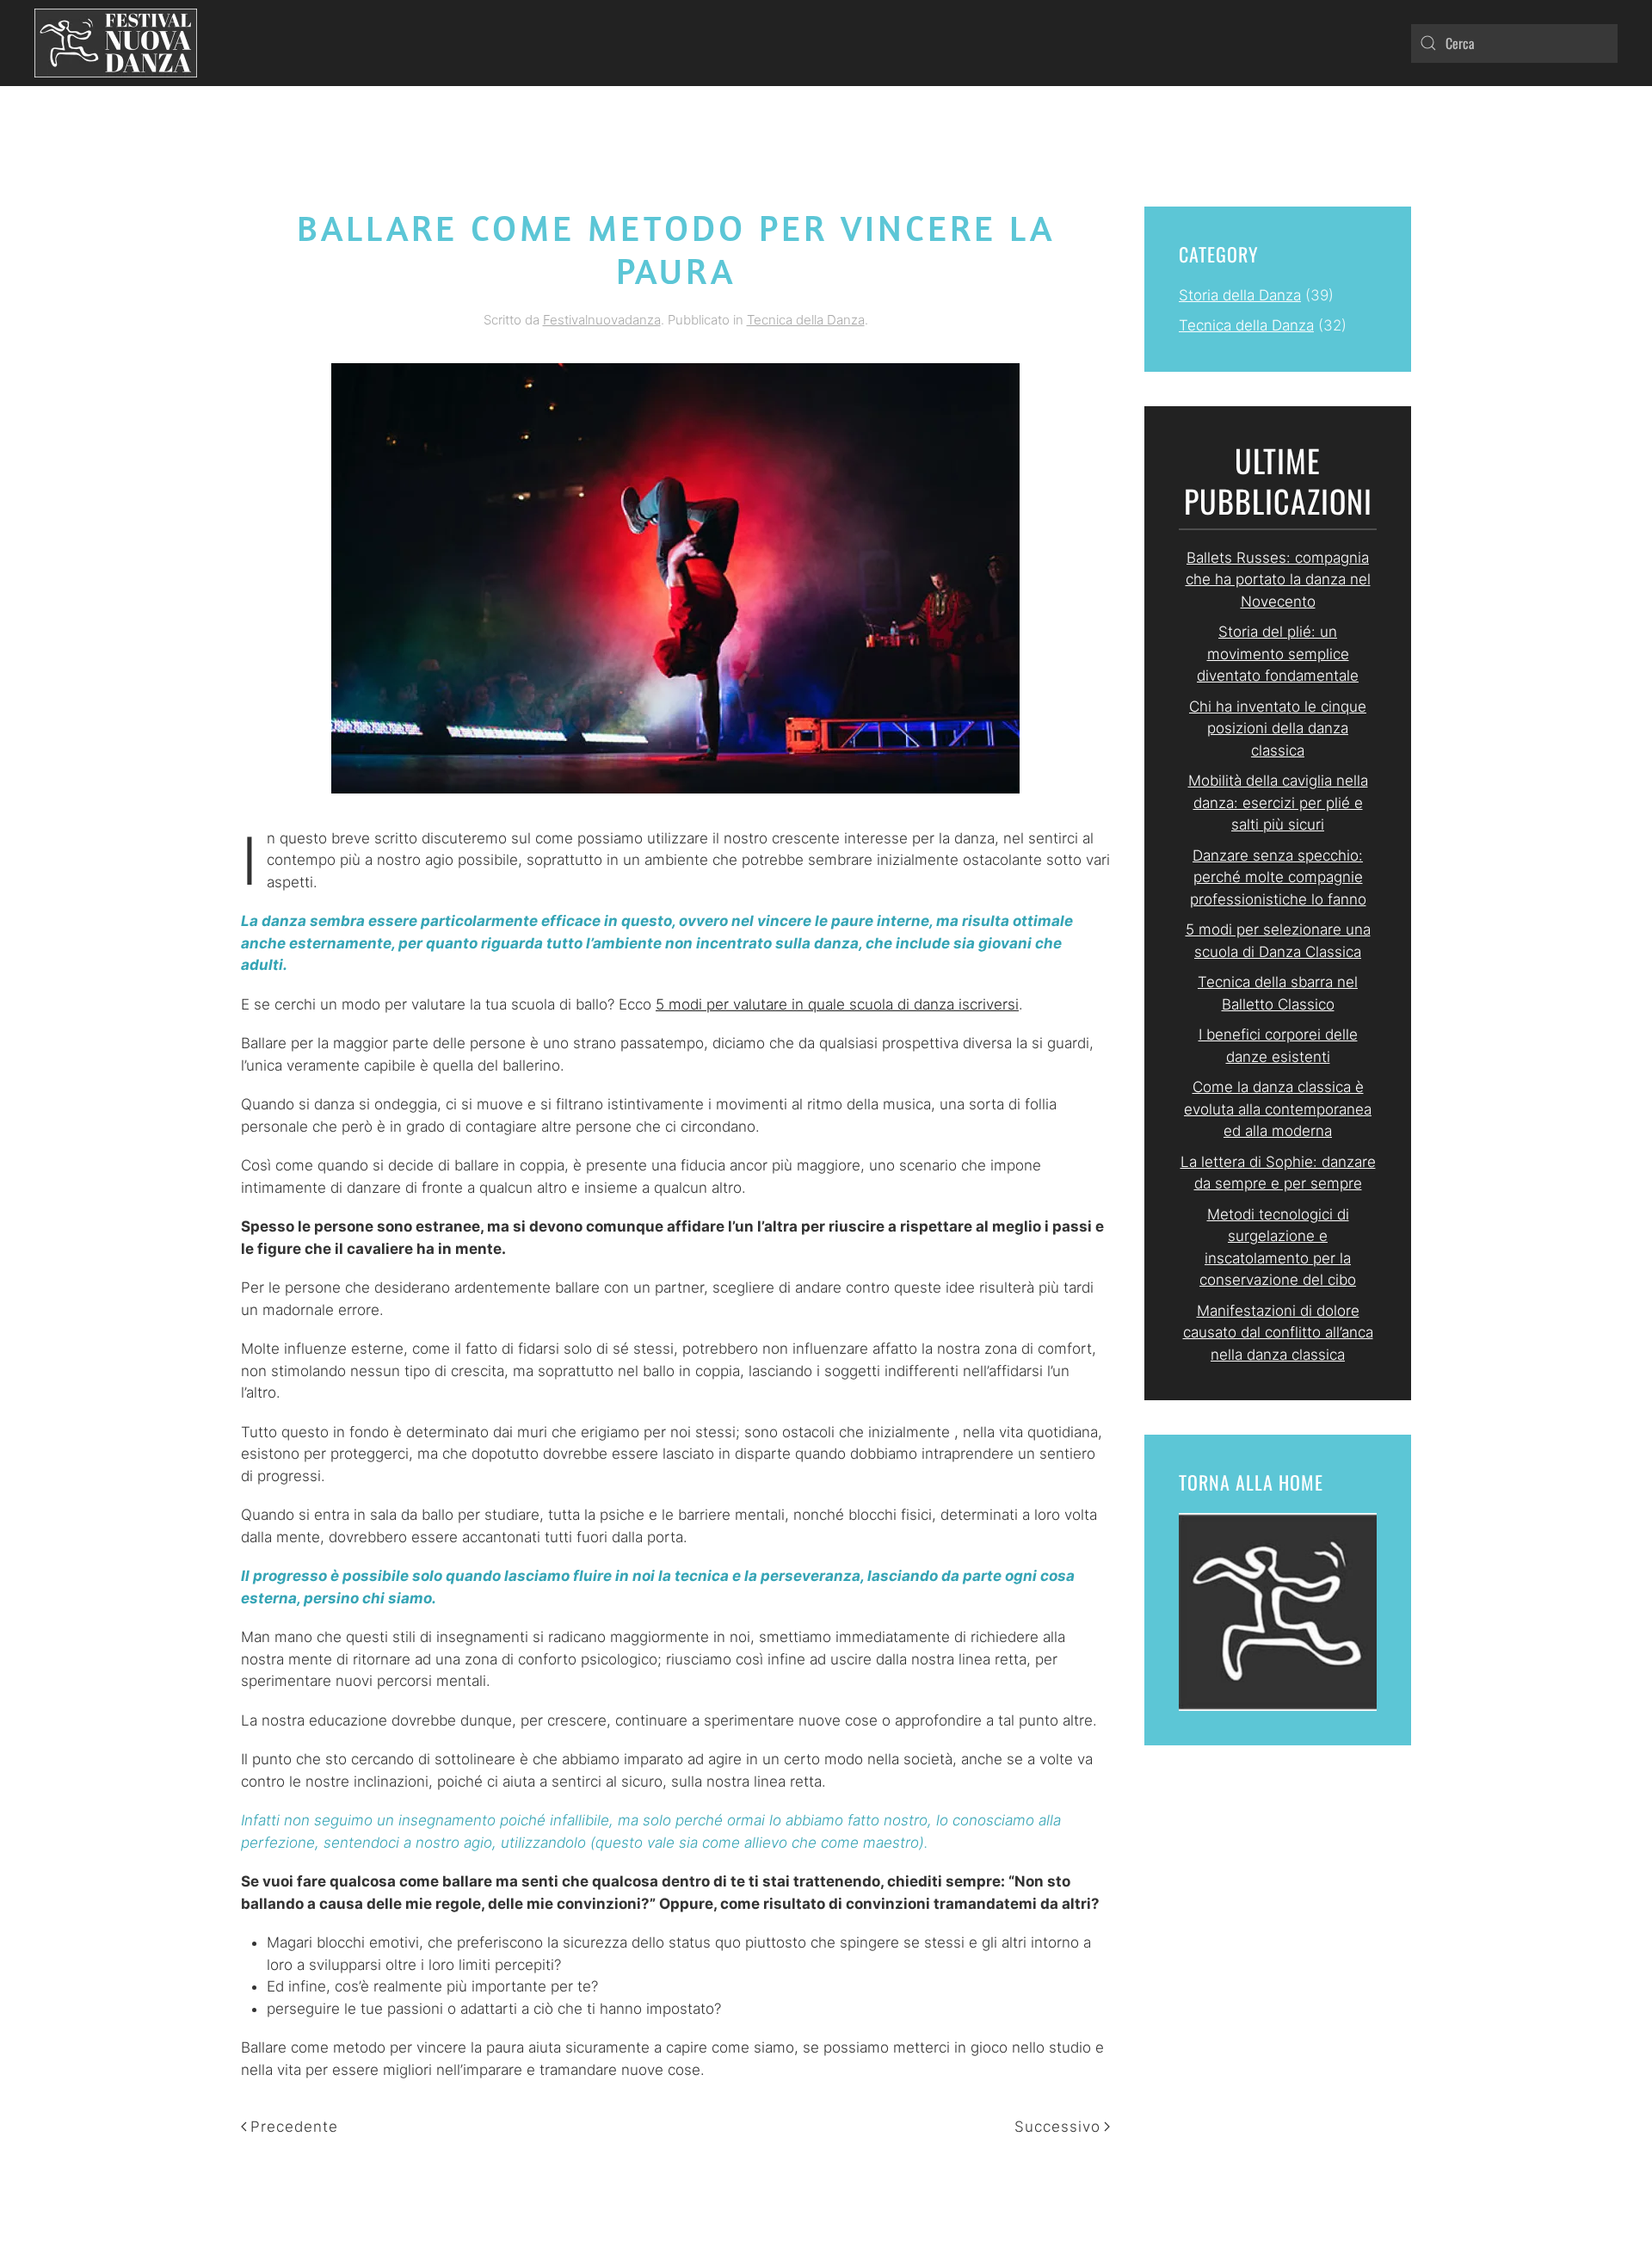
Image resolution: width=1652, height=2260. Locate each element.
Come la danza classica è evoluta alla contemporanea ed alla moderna (1278, 1109)
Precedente (294, 2127)
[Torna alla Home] (116, 43)
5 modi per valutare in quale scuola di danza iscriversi (837, 1004)
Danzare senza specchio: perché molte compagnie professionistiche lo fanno (1278, 877)
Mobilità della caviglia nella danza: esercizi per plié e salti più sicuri (1278, 803)
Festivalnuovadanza (602, 320)
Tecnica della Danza (806, 320)
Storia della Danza (1240, 295)
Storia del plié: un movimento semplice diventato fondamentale (1278, 654)
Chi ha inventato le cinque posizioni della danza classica (1278, 729)
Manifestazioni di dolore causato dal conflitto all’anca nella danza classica (1278, 1333)
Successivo (1057, 2127)
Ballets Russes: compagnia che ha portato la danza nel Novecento (1278, 580)
